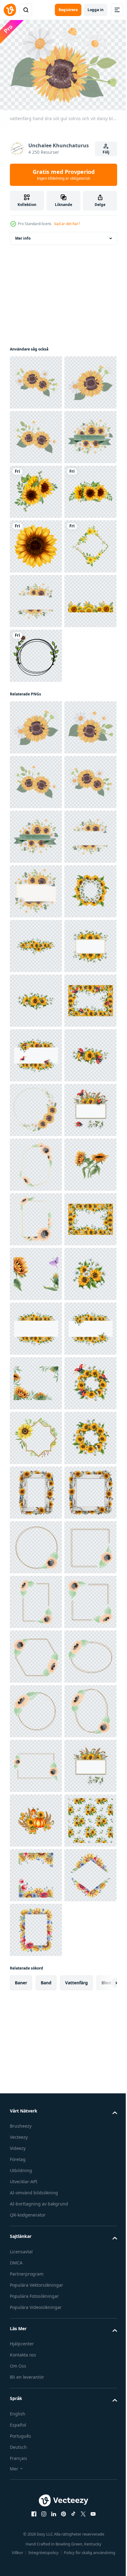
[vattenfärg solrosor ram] (36, 871)
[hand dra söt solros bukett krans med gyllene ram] (36, 816)
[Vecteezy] (10, 10)
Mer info (23, 235)
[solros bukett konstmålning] (36, 598)
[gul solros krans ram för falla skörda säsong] (36, 1762)
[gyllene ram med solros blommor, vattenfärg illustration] (36, 2418)
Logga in (96, 10)
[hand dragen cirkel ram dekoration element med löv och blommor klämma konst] (36, 926)
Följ (106, 152)
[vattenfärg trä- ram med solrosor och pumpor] (36, 2528)
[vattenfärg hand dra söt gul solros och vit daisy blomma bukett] (36, 379)
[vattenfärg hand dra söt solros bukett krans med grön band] (36, 543)
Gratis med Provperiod (64, 174)
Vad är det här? (67, 224)
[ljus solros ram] (36, 762)
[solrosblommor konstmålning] (36, 707)
